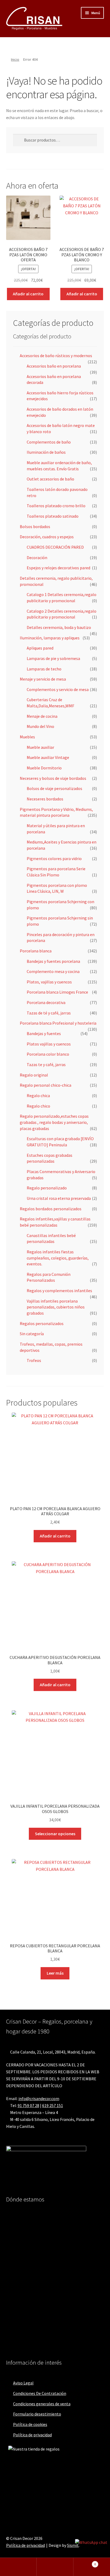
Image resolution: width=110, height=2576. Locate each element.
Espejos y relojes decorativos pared (58, 568)
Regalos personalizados (42, 1323)
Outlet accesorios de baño (50, 479)
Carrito (85, 2562)
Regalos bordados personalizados (51, 1209)
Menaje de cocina (42, 716)
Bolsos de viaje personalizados (54, 788)
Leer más (55, 1973)
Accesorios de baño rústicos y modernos (56, 356)
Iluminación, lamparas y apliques (50, 638)
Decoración (37, 558)
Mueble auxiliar (40, 747)
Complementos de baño (49, 442)
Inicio (15, 59)
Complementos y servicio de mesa (58, 689)
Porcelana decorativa (46, 1002)
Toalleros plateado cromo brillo (56, 506)
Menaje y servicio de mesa (43, 679)
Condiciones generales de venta (42, 2404)
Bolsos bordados (35, 526)
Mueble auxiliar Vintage (48, 757)
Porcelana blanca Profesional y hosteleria (58, 1023)
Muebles (27, 737)
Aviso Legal (23, 2383)
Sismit (73, 2545)
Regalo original (34, 1075)
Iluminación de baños (46, 452)
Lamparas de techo (44, 669)
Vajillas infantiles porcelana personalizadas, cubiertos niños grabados (56, 1307)
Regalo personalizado (47, 1188)
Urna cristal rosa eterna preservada (59, 1198)
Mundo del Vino (40, 726)
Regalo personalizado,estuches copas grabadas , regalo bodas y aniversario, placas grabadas (54, 1122)
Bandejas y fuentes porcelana (53, 961)
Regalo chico (38, 1106)
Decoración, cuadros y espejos (47, 537)
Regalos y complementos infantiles (59, 1291)
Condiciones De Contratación (40, 2393)
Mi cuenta (18, 2567)
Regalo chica (38, 1096)
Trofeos (34, 1360)
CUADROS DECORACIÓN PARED (55, 547)
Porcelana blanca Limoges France (57, 992)
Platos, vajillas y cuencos (49, 982)
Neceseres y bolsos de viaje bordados (53, 778)
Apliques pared (40, 648)
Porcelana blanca (36, 951)
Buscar (55, 2567)
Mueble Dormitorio (44, 768)
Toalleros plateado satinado (53, 516)
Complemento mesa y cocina (53, 971)
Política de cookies (30, 2424)
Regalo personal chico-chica (46, 1085)
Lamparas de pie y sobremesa (53, 658)
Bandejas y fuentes (44, 1033)
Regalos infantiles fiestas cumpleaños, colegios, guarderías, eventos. (58, 1258)
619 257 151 (53, 2105)
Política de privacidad (32, 2435)
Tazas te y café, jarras (46, 1064)
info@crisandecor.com (39, 2098)
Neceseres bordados (45, 799)
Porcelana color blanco (48, 1054)
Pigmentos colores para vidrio (54, 858)
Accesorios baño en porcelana (54, 366)
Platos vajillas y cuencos (49, 1044)
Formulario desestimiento (37, 2414)
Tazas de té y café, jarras (49, 1013)
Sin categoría (32, 1334)
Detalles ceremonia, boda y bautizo (59, 627)
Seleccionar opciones (55, 1834)
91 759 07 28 (28, 2105)
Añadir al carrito (28, 294)
